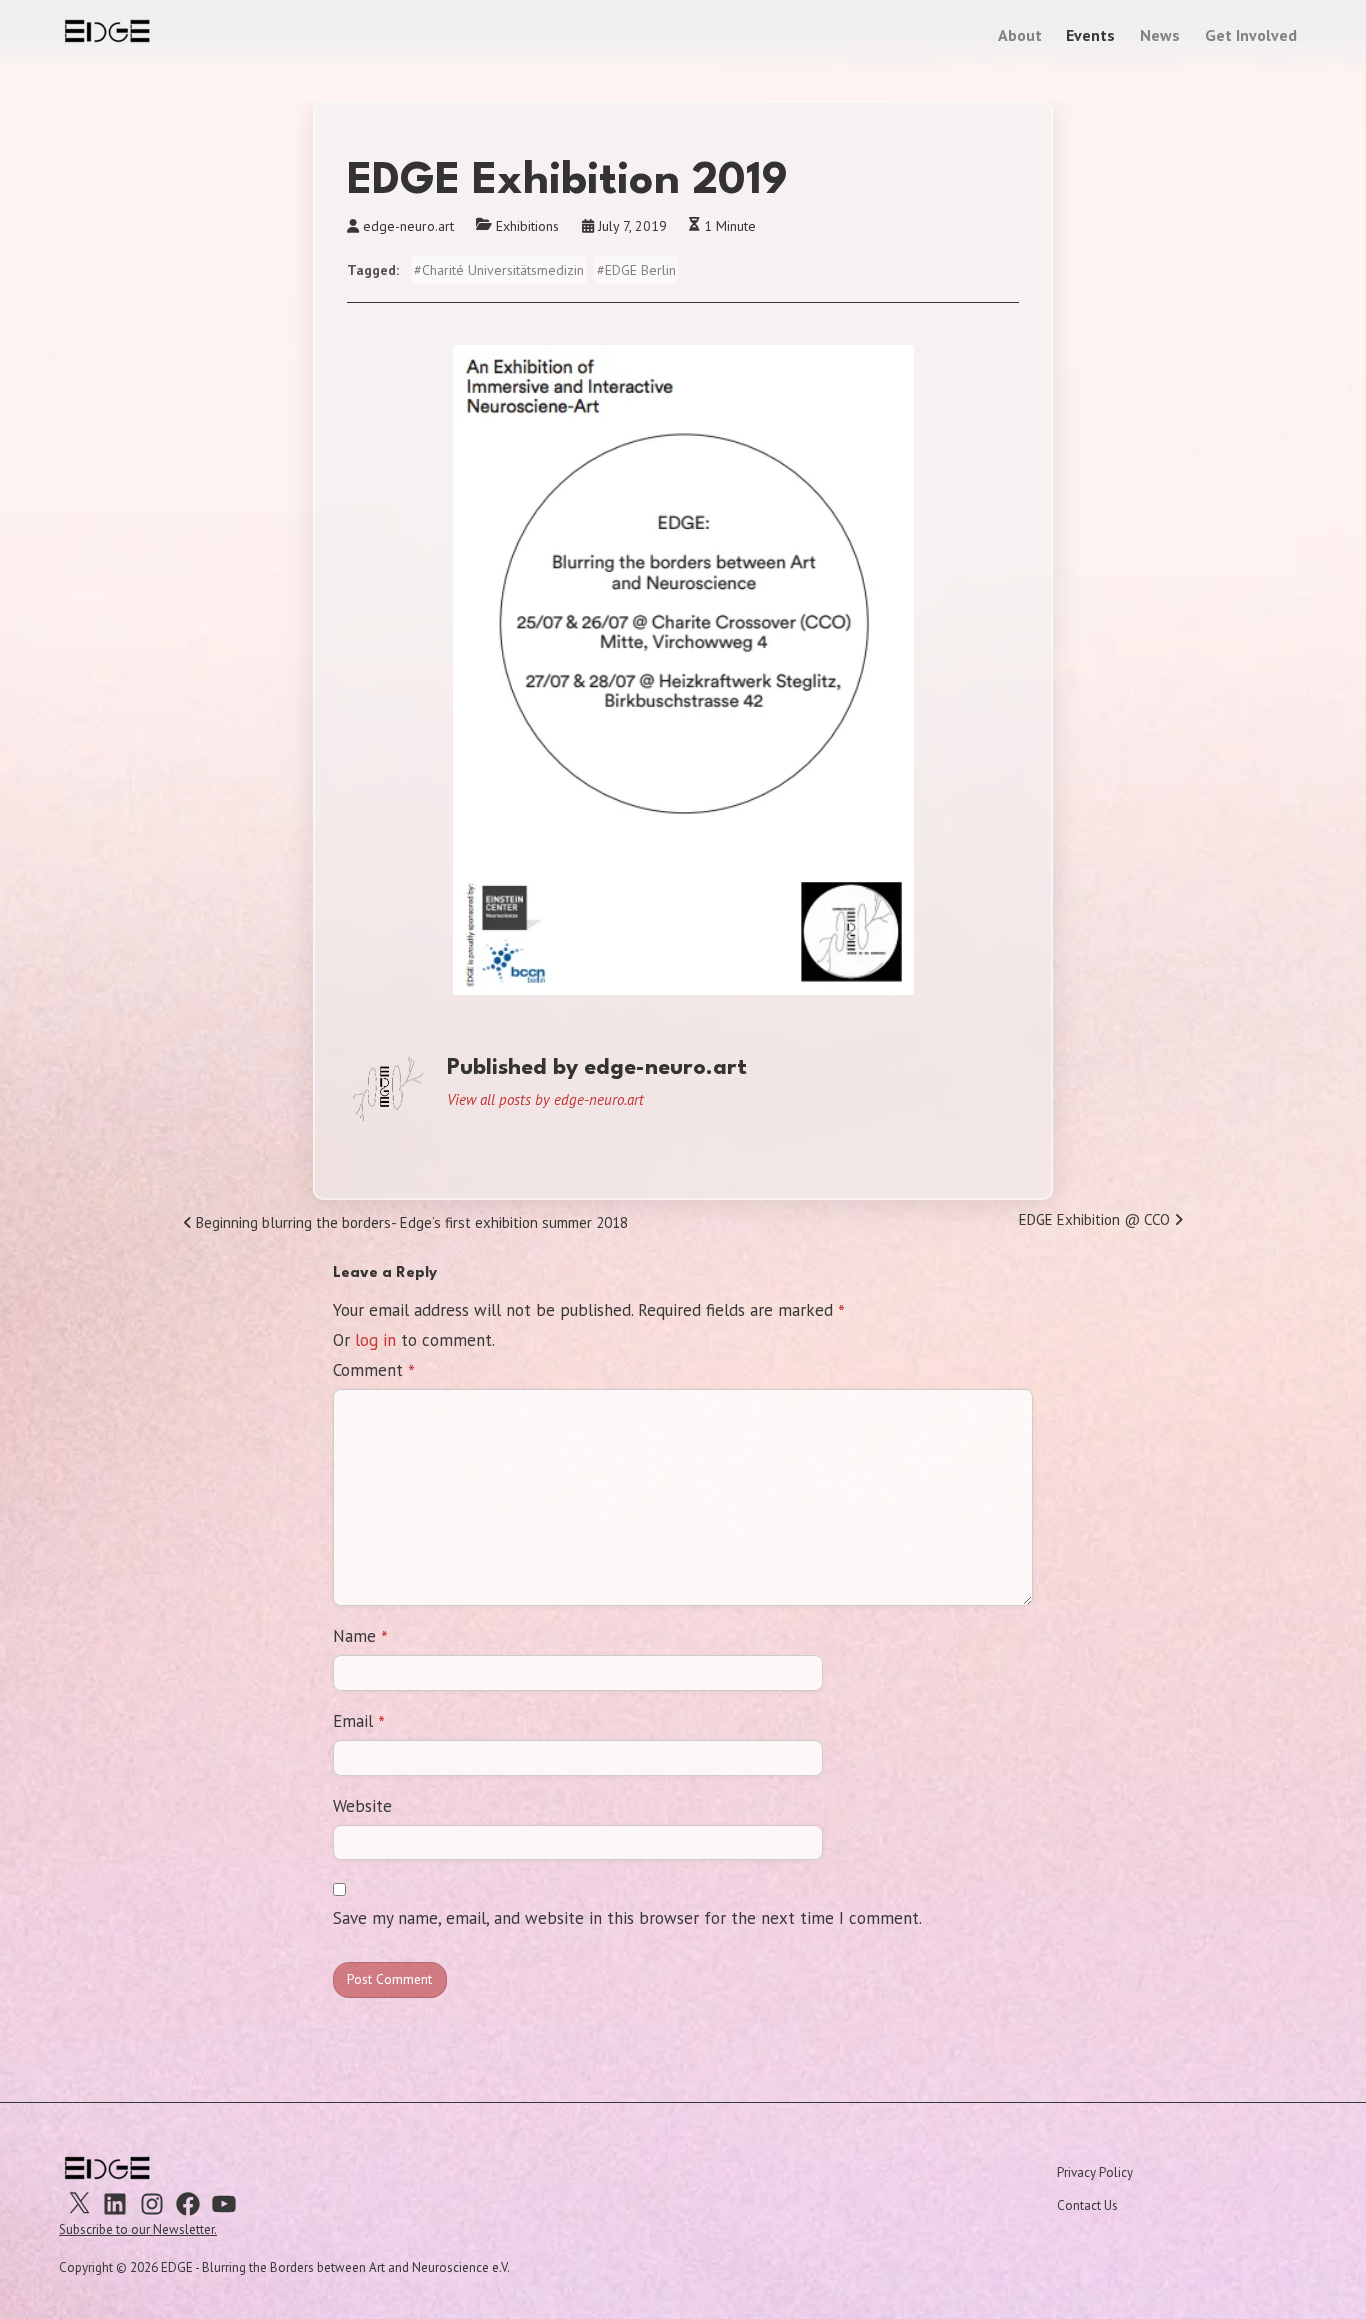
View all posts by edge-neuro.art (545, 1099)
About (1020, 35)
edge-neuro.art (408, 226)
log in (375, 1340)
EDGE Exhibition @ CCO (1096, 1223)
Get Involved (1251, 35)
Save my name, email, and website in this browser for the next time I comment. (627, 1918)
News (1160, 35)
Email (359, 1722)
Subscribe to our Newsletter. (138, 2229)
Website (362, 1806)
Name (360, 1637)
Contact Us (1087, 2205)
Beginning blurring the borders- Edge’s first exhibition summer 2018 (409, 1226)
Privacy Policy (1095, 2172)
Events (1090, 35)
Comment (374, 1372)
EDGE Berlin (640, 270)
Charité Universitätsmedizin (503, 270)
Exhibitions (527, 226)
